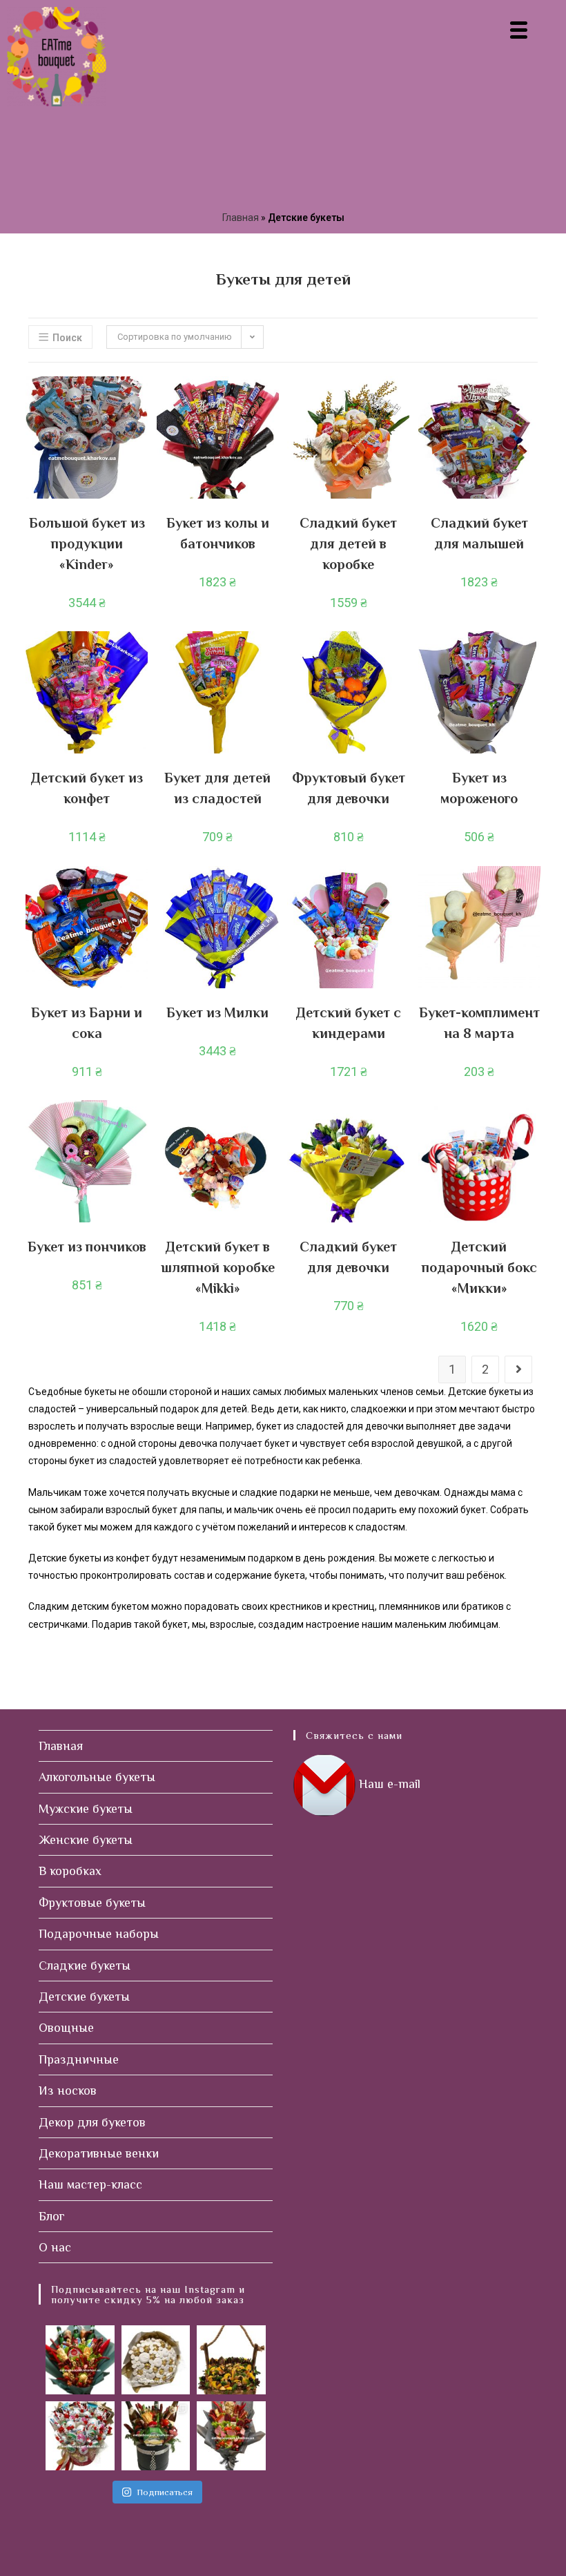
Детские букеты (84, 1997)
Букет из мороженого (479, 788)
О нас (55, 2247)
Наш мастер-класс (90, 2184)
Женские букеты (86, 1840)
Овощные (66, 2028)
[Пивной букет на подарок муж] (80, 2360)
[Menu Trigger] (519, 29)
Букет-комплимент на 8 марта (479, 1023)
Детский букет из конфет (87, 788)
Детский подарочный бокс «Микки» (479, 1267)
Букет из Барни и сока (87, 1023)
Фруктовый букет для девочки (349, 788)
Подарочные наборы (99, 1934)
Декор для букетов (92, 2122)
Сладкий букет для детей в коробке (348, 544)
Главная (241, 218)
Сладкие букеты (85, 1965)
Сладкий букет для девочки (348, 1257)
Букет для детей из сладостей (217, 788)
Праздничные (79, 2059)
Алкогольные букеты (97, 1777)
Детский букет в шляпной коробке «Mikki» (218, 1267)
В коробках (70, 1871)
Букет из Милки (217, 1012)
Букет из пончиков (87, 1247)
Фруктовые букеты (92, 1903)
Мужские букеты (86, 1809)
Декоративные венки (99, 2153)
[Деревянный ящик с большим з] (231, 2360)
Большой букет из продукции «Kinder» (87, 544)
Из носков (68, 2090)
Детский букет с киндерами (349, 1023)
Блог (52, 2216)
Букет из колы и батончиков (218, 533)
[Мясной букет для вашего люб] (231, 2436)
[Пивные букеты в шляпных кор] (156, 2436)
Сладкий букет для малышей (479, 533)
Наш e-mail (390, 1784)
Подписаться (165, 2492)
